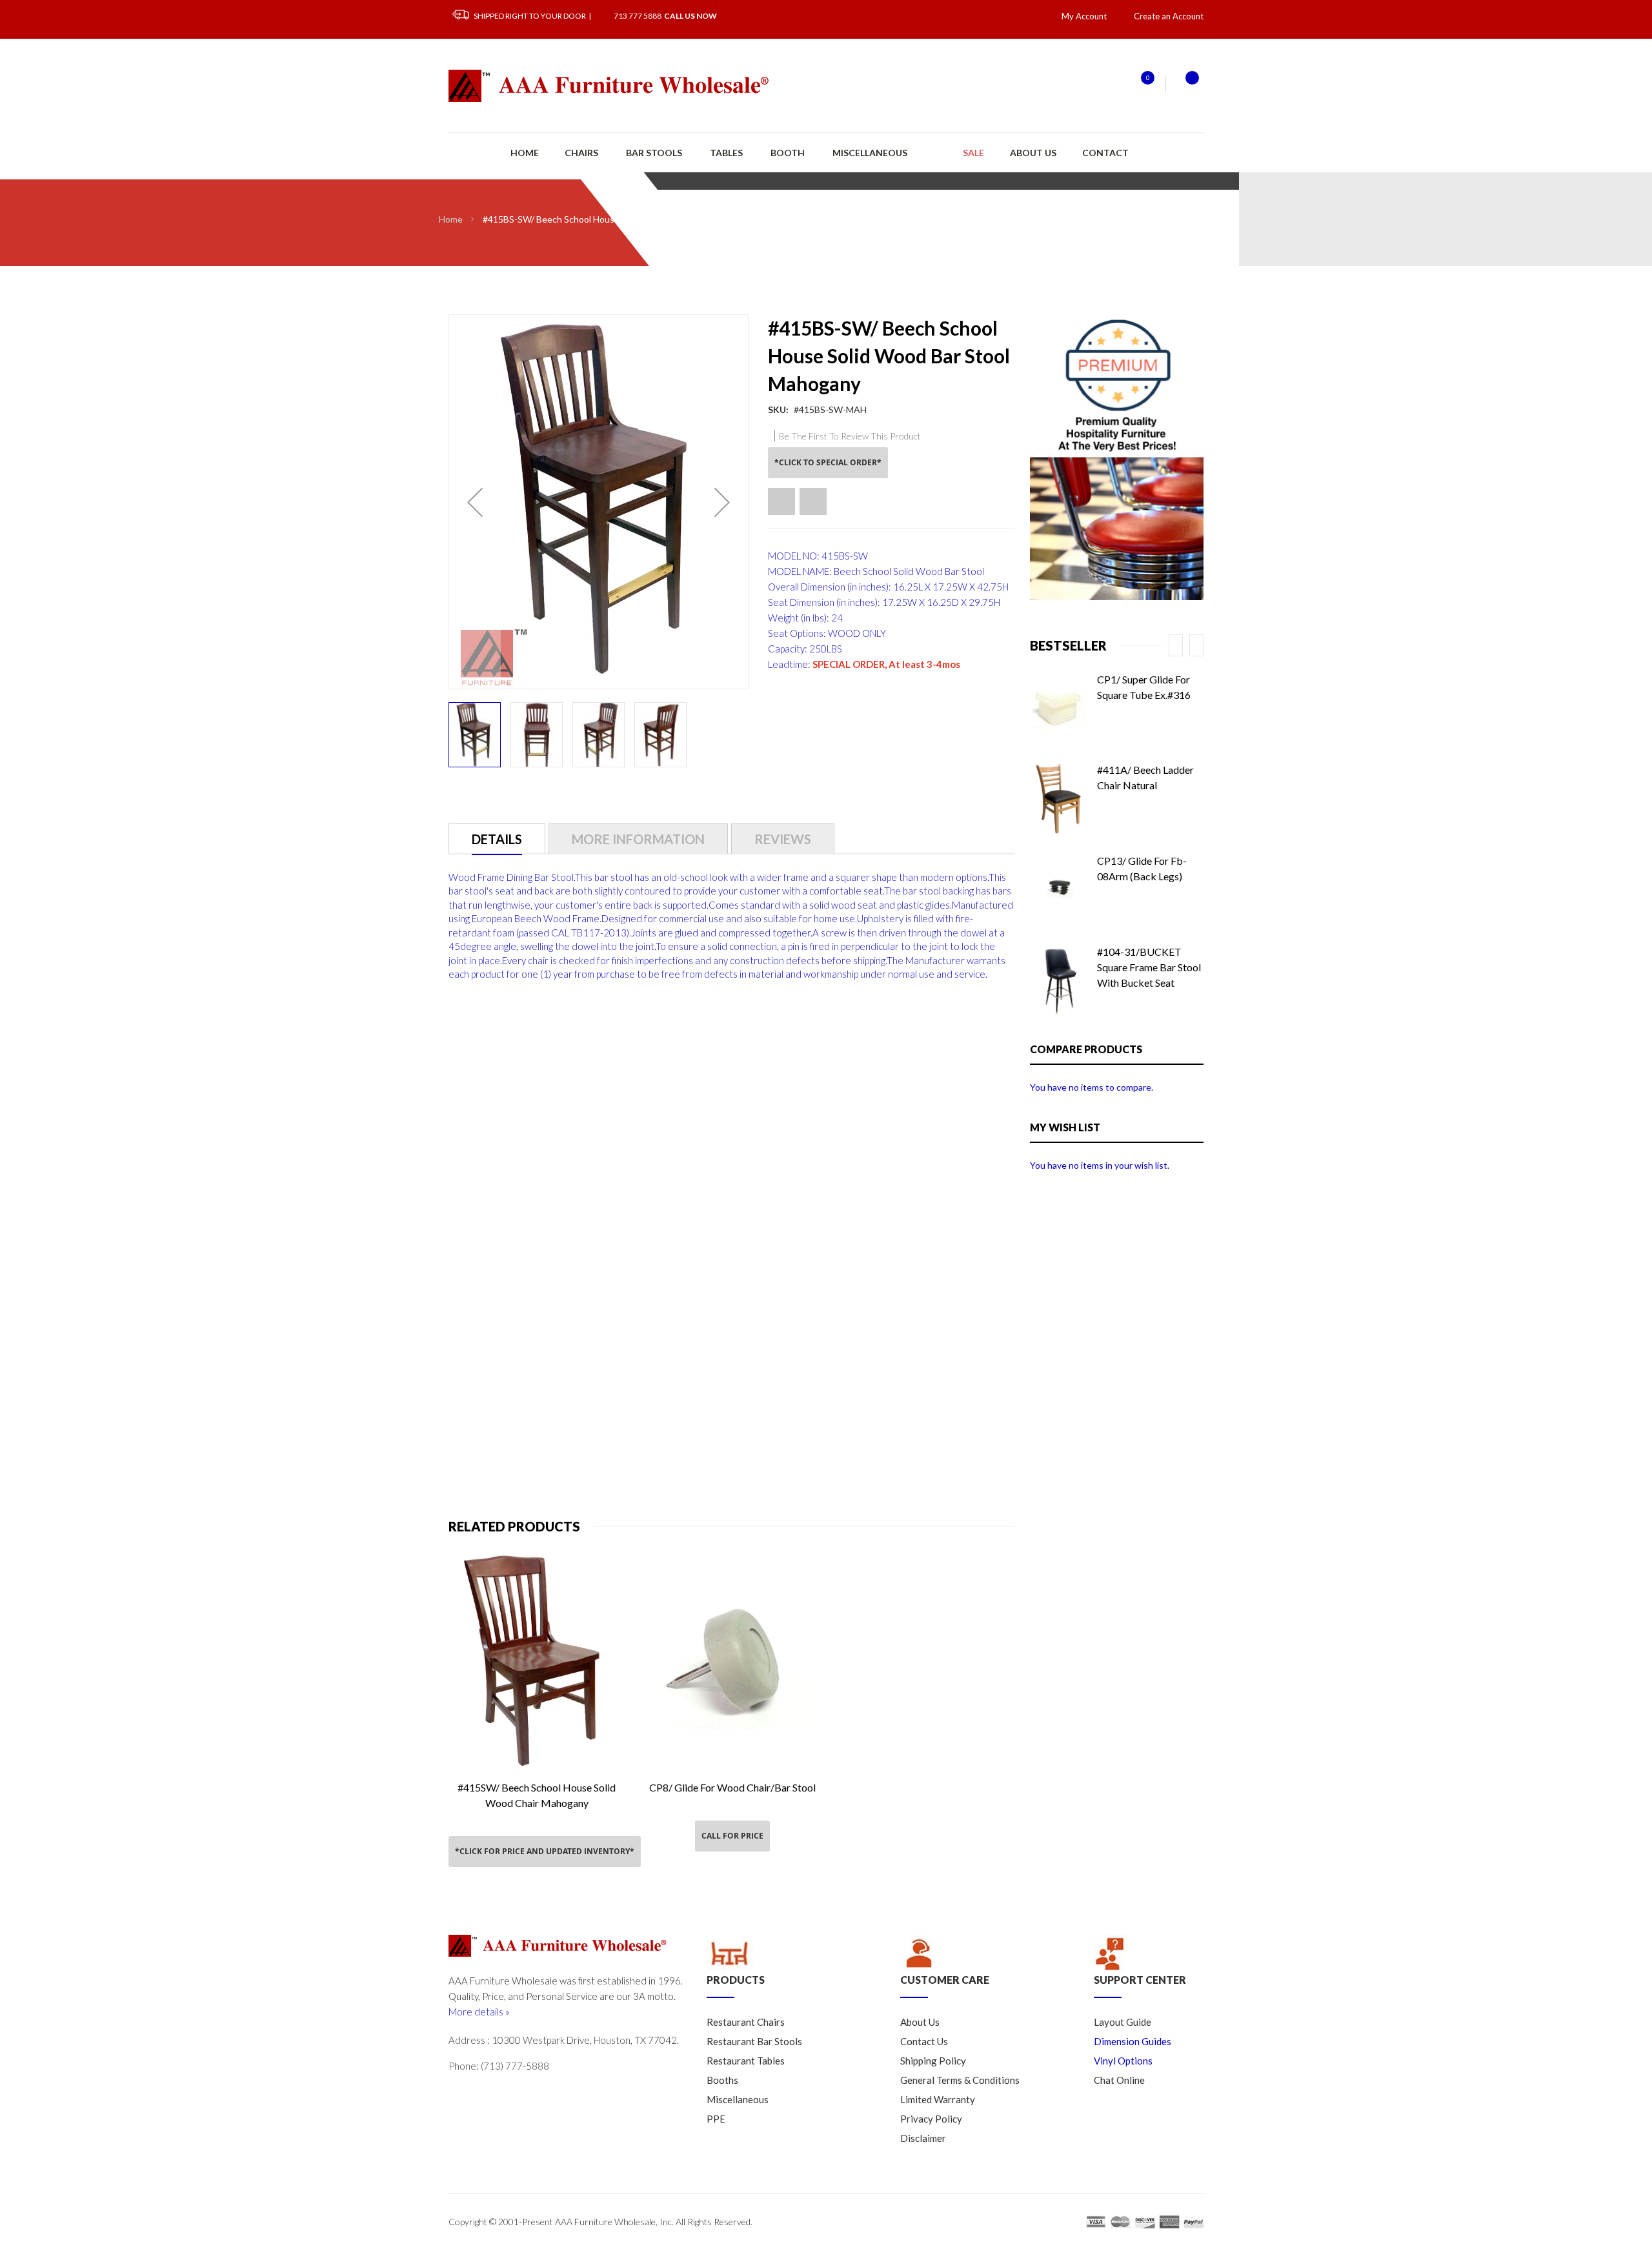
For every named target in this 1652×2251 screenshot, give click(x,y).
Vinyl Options (1123, 2061)
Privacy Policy (931, 2119)
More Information (638, 839)
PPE (716, 2119)
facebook (513, 2094)
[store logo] (610, 86)
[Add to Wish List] (781, 501)
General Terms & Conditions (960, 2080)
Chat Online (1119, 2080)
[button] (475, 502)
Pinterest (567, 2094)
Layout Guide (1123, 2022)
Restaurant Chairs (746, 2022)
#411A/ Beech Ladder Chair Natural (1145, 777)
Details (497, 839)
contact (1105, 153)
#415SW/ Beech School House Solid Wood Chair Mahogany (537, 1795)
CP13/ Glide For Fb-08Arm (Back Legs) (1142, 868)
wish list (1140, 84)
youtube (540, 2094)
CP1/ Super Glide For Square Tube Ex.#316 (1144, 687)
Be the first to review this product (850, 436)
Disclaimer (923, 2138)
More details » (479, 2012)
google (486, 2094)
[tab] (497, 839)
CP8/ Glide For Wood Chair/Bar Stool (732, 1787)
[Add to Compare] (813, 501)
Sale (973, 153)
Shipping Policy (933, 2061)
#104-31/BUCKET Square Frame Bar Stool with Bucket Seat (1149, 967)
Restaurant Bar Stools (754, 2041)
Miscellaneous (738, 2099)
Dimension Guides (1133, 2041)
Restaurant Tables (746, 2061)
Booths (722, 2080)
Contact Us (924, 2041)
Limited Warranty (938, 2099)
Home (451, 219)
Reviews (783, 839)
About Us (1033, 153)
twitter (459, 2094)
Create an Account (1169, 16)
